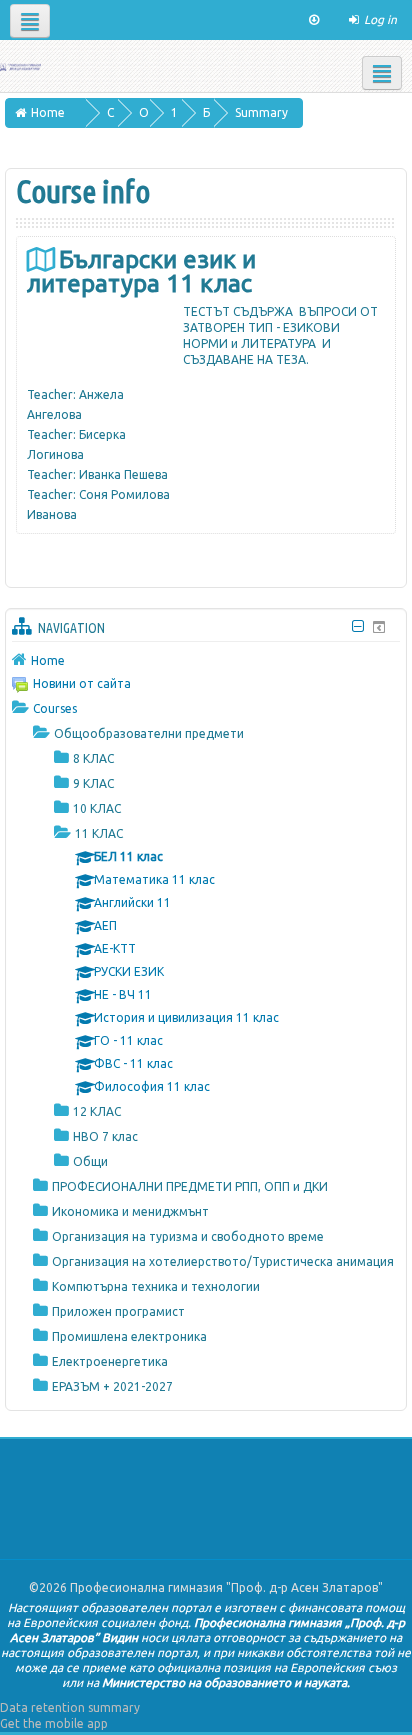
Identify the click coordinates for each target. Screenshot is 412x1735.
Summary (261, 112)
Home (48, 660)
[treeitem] (206, 660)
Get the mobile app (54, 1723)
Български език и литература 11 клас (141, 271)
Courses (55, 708)
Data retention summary (70, 1707)
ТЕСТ (198, 311)
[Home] (20, 65)
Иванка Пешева (123, 474)
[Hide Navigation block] (357, 626)
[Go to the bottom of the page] (314, 20)
